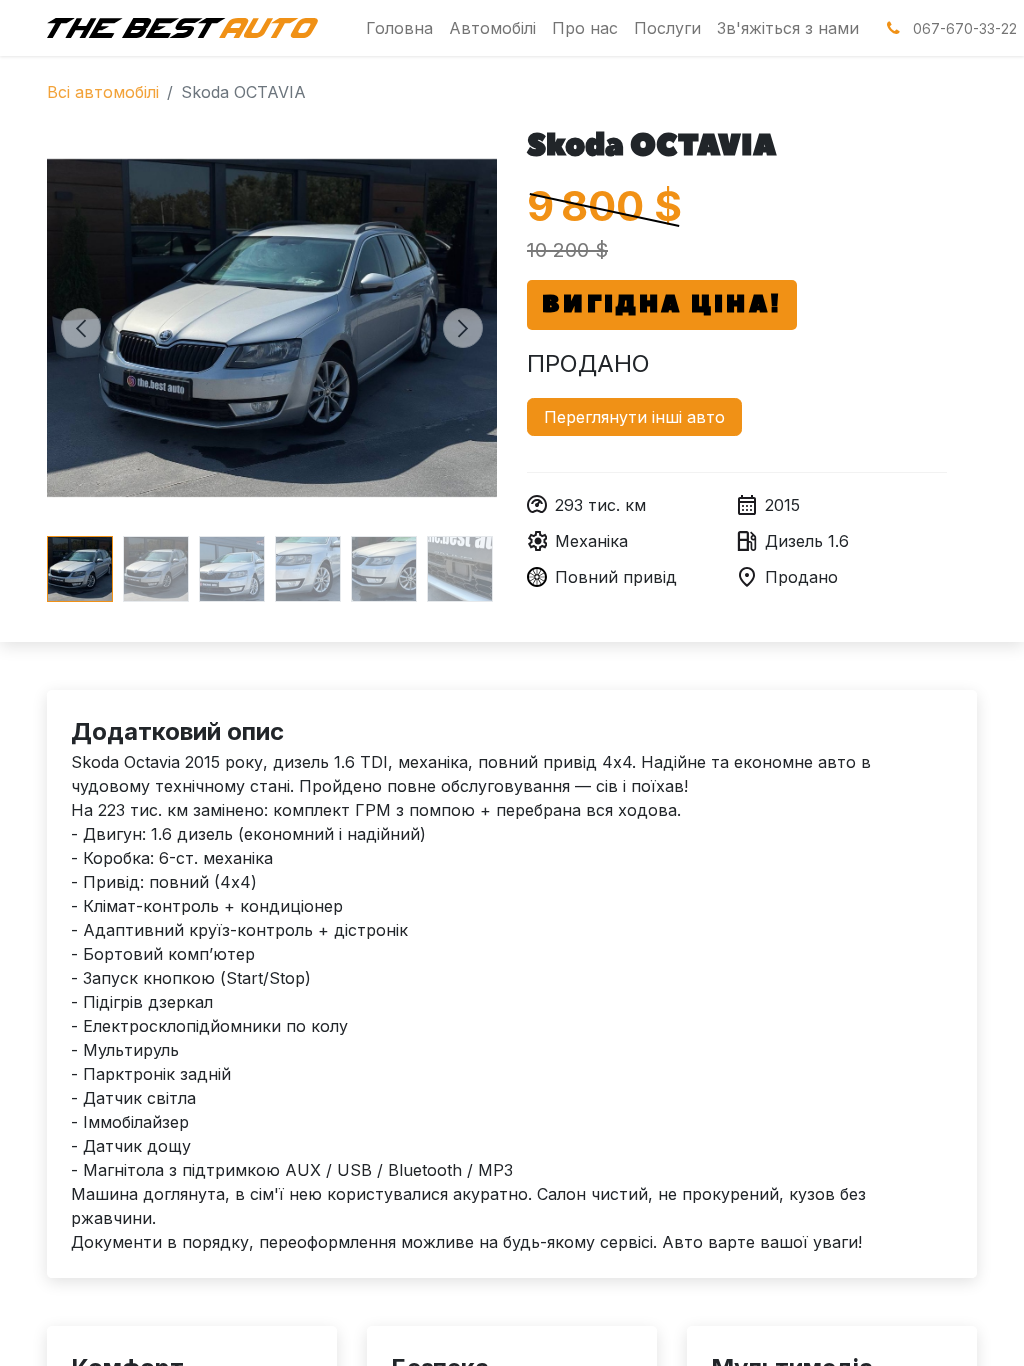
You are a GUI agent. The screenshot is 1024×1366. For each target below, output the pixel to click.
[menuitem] (399, 28)
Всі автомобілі (103, 92)
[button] (81, 328)
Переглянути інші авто (634, 417)
